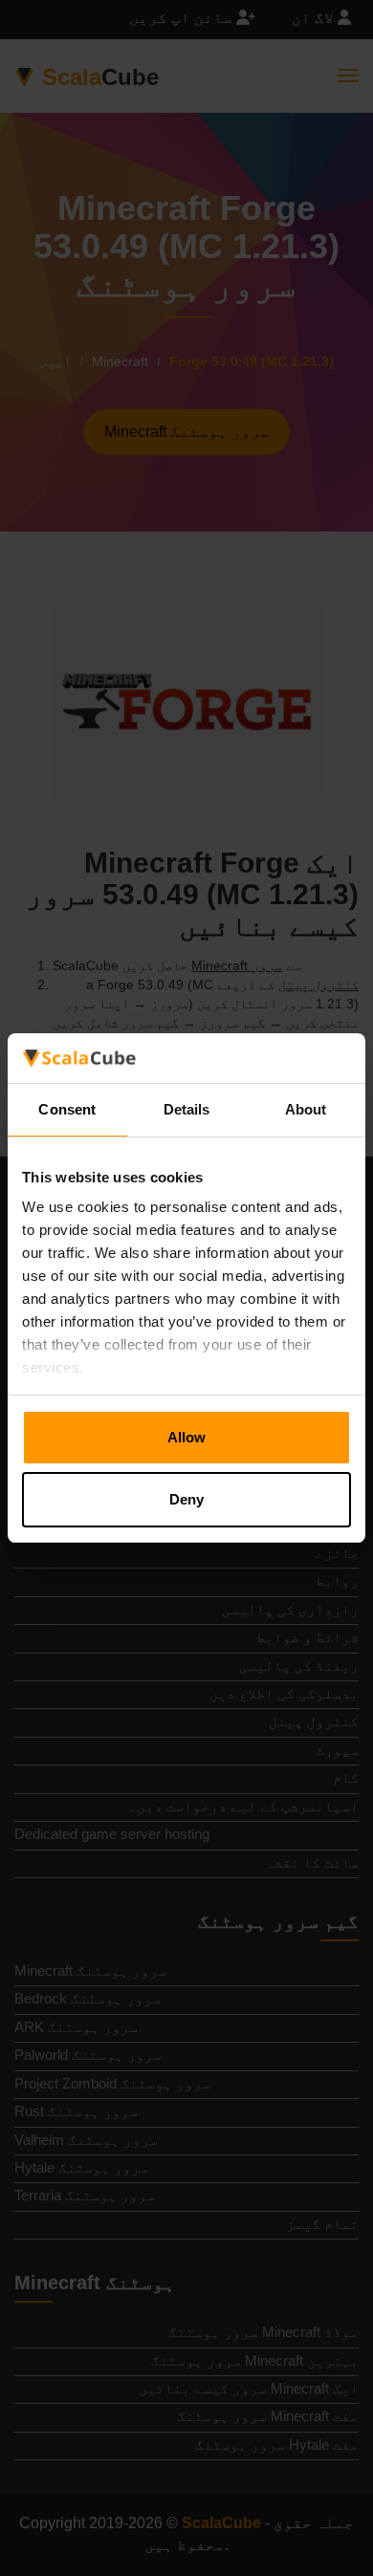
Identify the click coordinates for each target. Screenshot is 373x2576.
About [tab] (306, 1109)
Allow (186, 1437)
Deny (186, 1499)
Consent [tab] (67, 1109)
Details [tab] (187, 1109)
